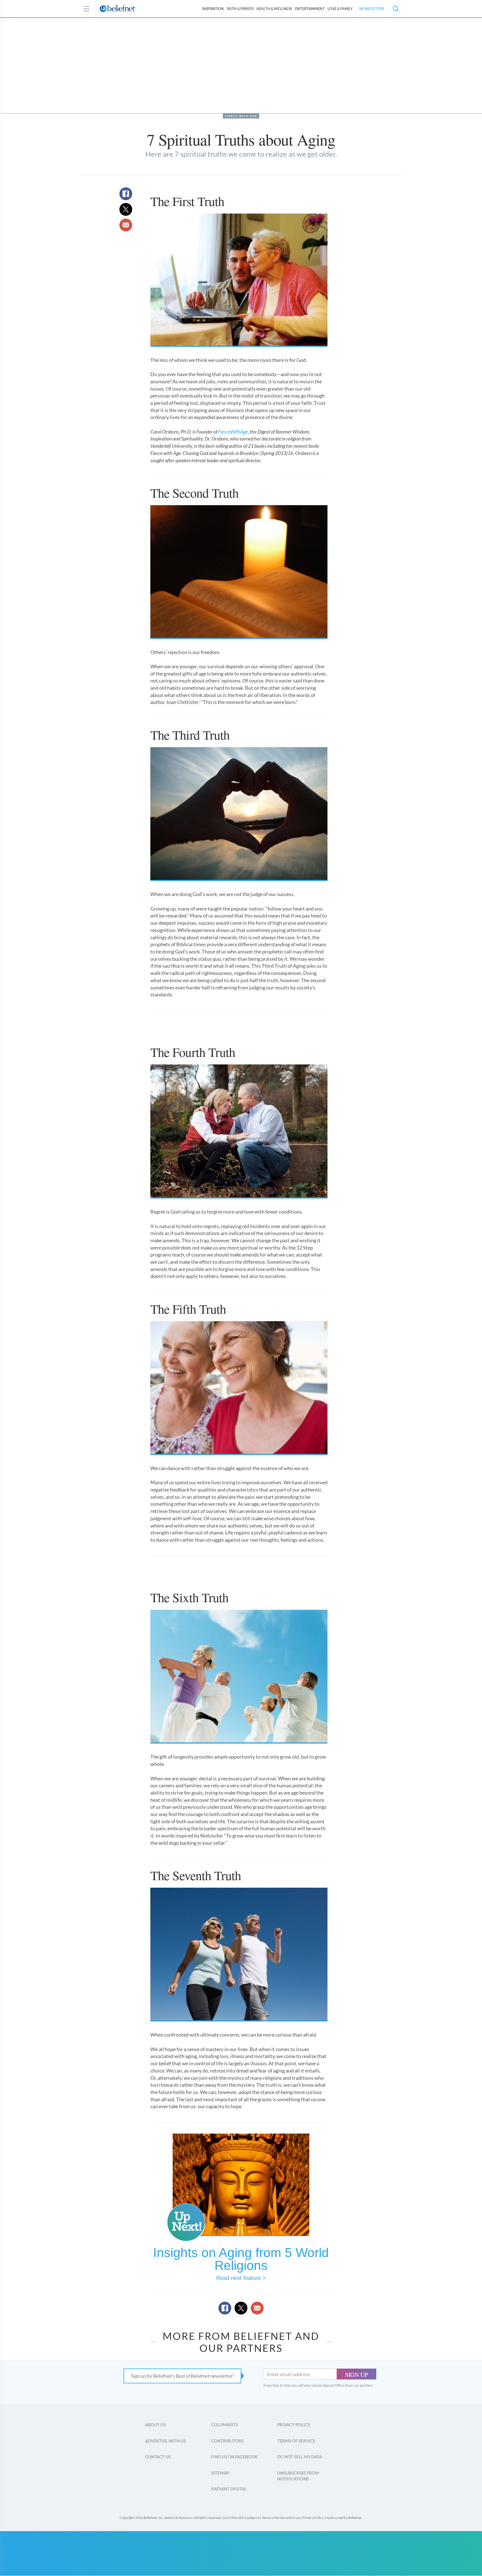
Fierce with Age (241, 116)
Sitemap (220, 2473)
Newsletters (372, 9)
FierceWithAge (233, 432)
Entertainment (310, 9)
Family (340, 9)
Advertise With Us (165, 2441)
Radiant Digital (229, 2489)
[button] (396, 9)
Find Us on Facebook (234, 2457)
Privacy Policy (294, 2425)
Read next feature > (241, 2278)
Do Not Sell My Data (300, 2457)
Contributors (227, 2441)
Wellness (274, 9)
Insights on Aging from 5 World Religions (241, 2259)
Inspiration (213, 9)
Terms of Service (296, 2441)
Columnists (225, 2425)
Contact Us (158, 2457)
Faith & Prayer (240, 9)
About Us (155, 2425)
